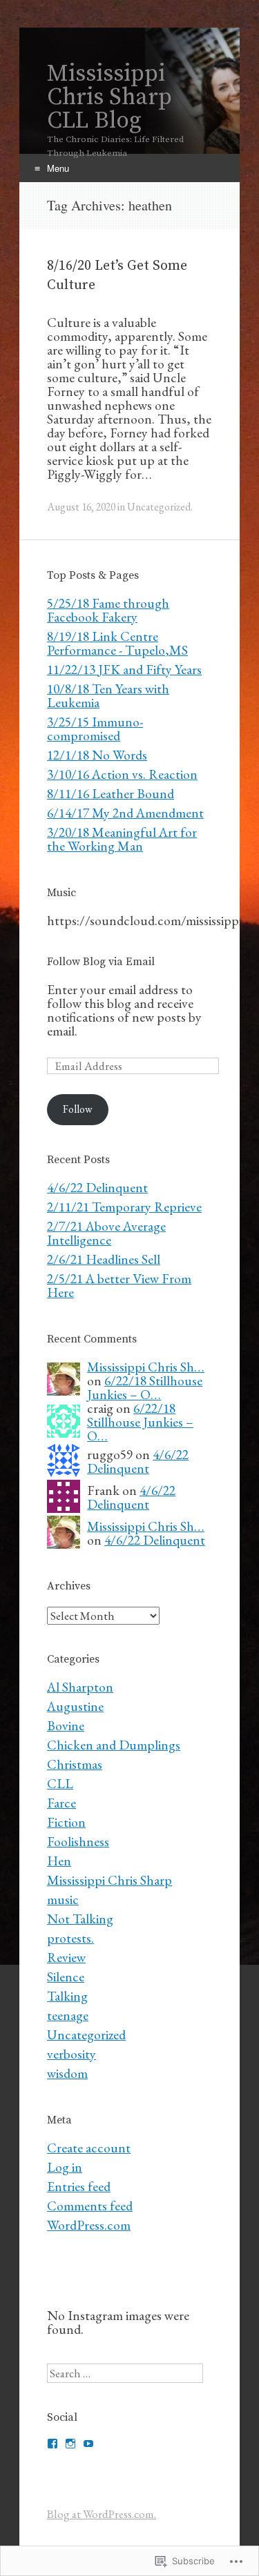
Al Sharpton (80, 1687)
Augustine (75, 1706)
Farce (61, 1803)
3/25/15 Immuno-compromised (95, 729)
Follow (78, 1109)
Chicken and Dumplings (114, 1745)
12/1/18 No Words (97, 755)
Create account (89, 2148)
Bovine (66, 1725)
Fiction (66, 1822)
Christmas (75, 1764)
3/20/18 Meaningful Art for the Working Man (122, 839)
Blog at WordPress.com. (102, 2514)
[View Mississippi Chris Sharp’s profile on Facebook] (52, 2444)
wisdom (67, 2073)
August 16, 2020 (81, 507)
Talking (67, 1996)
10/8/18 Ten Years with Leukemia (108, 695)
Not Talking (80, 1919)
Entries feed (79, 2186)
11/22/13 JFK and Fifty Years (124, 669)
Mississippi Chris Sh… (146, 1367)
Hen (59, 1861)
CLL (60, 1783)
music (63, 1899)
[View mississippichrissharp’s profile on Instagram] (70, 2444)
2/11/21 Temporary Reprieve (124, 1207)
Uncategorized (159, 507)
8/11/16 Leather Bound (111, 793)
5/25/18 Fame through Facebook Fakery (108, 610)
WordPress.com (89, 2225)
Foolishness (78, 1841)
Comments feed (90, 2206)
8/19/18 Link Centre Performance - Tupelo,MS (117, 643)
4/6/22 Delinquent (97, 1187)
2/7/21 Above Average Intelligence (106, 1233)
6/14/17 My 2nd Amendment (125, 813)
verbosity (71, 2054)
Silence (66, 1976)
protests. (70, 1938)
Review (66, 1957)
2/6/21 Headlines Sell (104, 1259)
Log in (65, 2167)
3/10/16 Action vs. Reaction (122, 774)
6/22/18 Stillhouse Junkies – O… (145, 1387)
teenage (68, 2015)
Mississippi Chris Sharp (109, 1880)
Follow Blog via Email (101, 962)
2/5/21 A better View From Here (119, 1285)
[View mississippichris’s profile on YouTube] (88, 2444)
